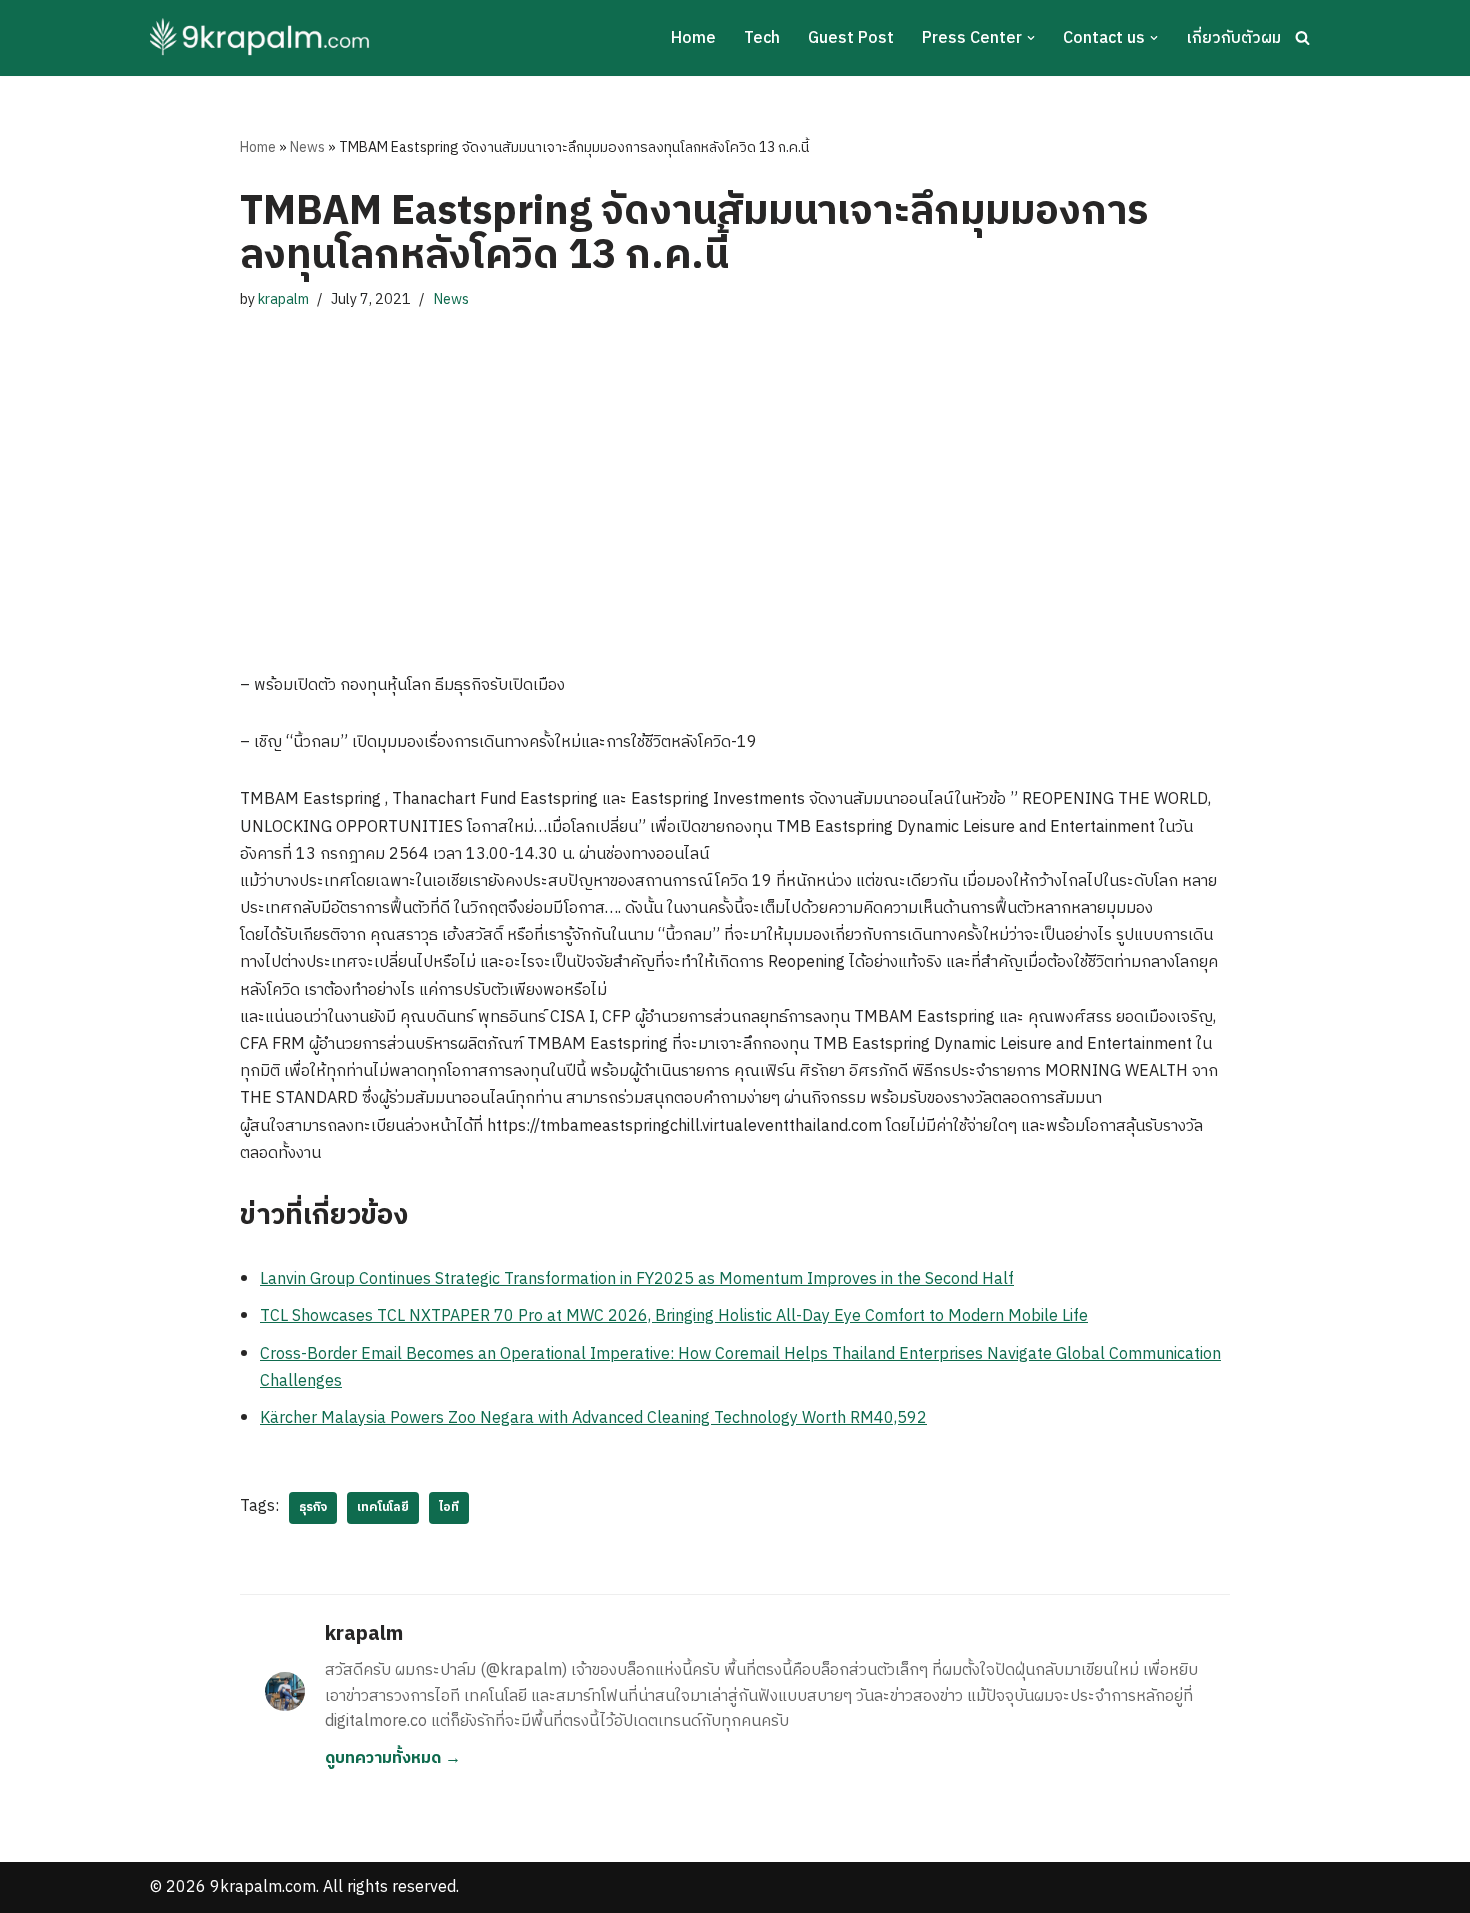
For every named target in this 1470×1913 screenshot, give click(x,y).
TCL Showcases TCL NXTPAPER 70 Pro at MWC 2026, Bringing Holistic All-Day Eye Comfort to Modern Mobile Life (674, 1316)
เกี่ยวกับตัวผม (1233, 38)
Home (693, 38)
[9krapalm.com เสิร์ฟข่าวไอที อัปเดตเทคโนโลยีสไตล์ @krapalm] (262, 38)
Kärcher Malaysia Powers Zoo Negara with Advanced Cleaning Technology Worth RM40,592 (593, 1418)
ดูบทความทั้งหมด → (393, 1758)
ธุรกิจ (313, 1507)
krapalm (283, 300)
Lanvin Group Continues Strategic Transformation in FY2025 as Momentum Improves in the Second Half (637, 1279)
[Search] (1302, 37)
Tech (762, 38)
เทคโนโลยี (383, 1507)
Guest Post (851, 38)
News (307, 147)
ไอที (449, 1507)
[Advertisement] (735, 472)
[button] (1031, 38)
